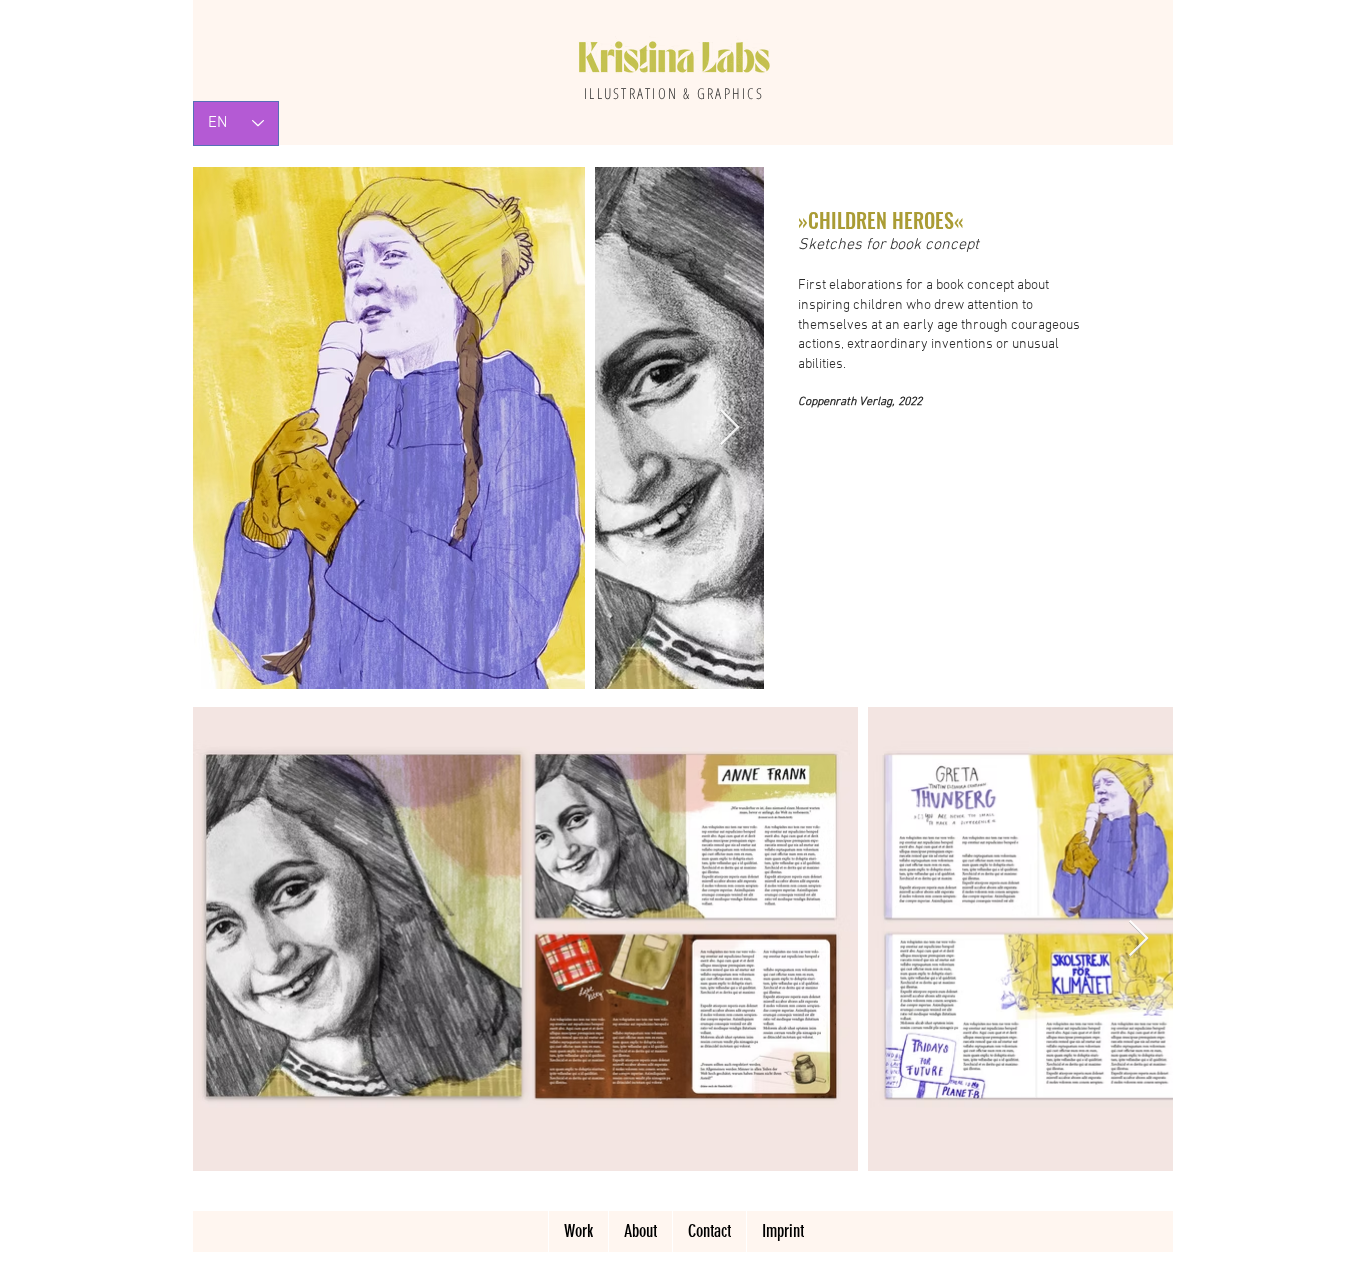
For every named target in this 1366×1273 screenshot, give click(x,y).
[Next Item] (729, 428)
